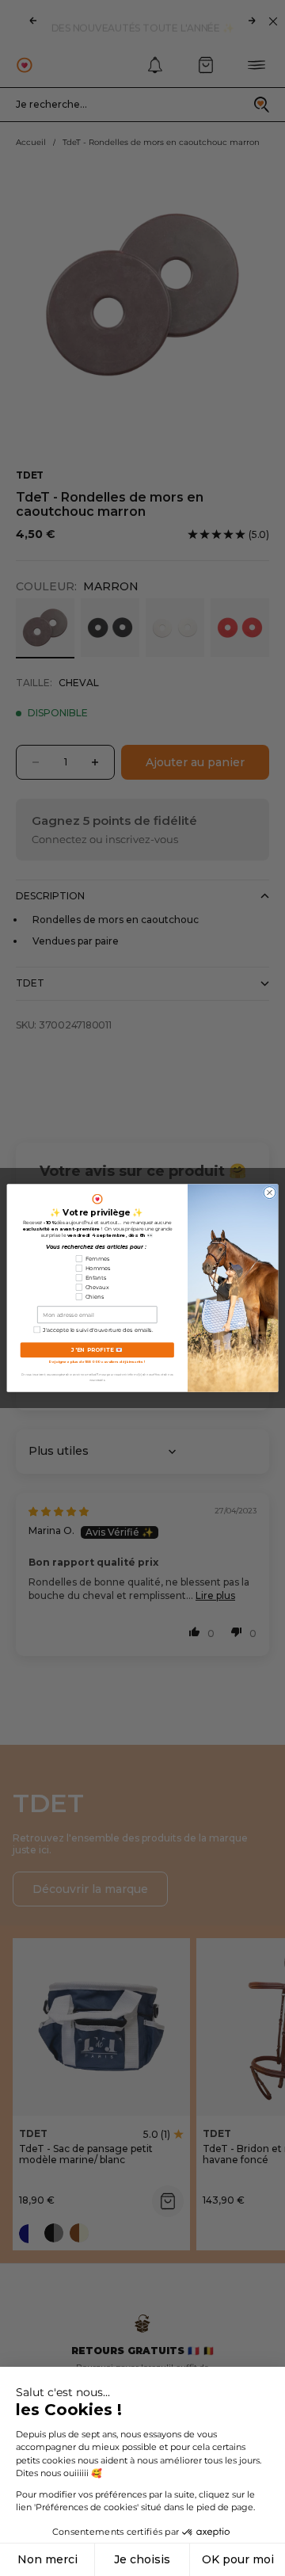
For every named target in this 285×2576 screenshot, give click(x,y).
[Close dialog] (270, 1193)
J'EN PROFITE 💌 (97, 1349)
